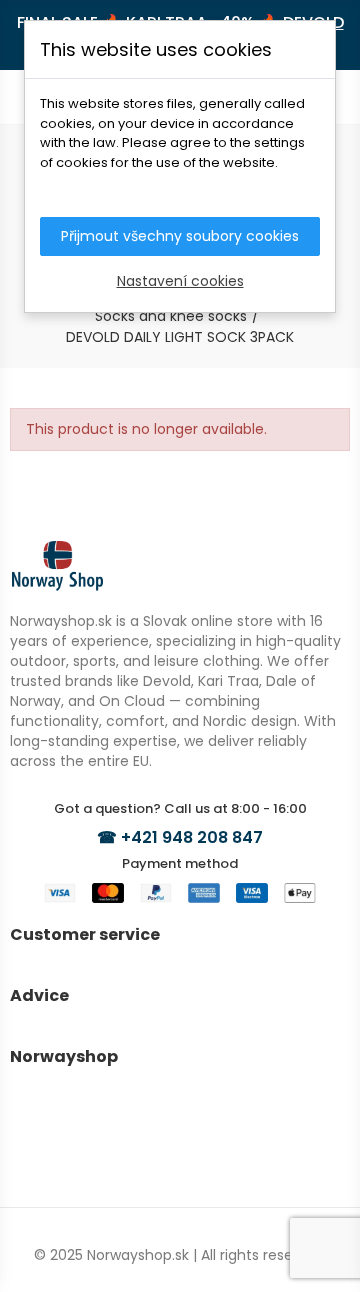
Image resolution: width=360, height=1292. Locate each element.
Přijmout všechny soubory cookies (180, 236)
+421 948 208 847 (192, 837)
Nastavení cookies (180, 281)
